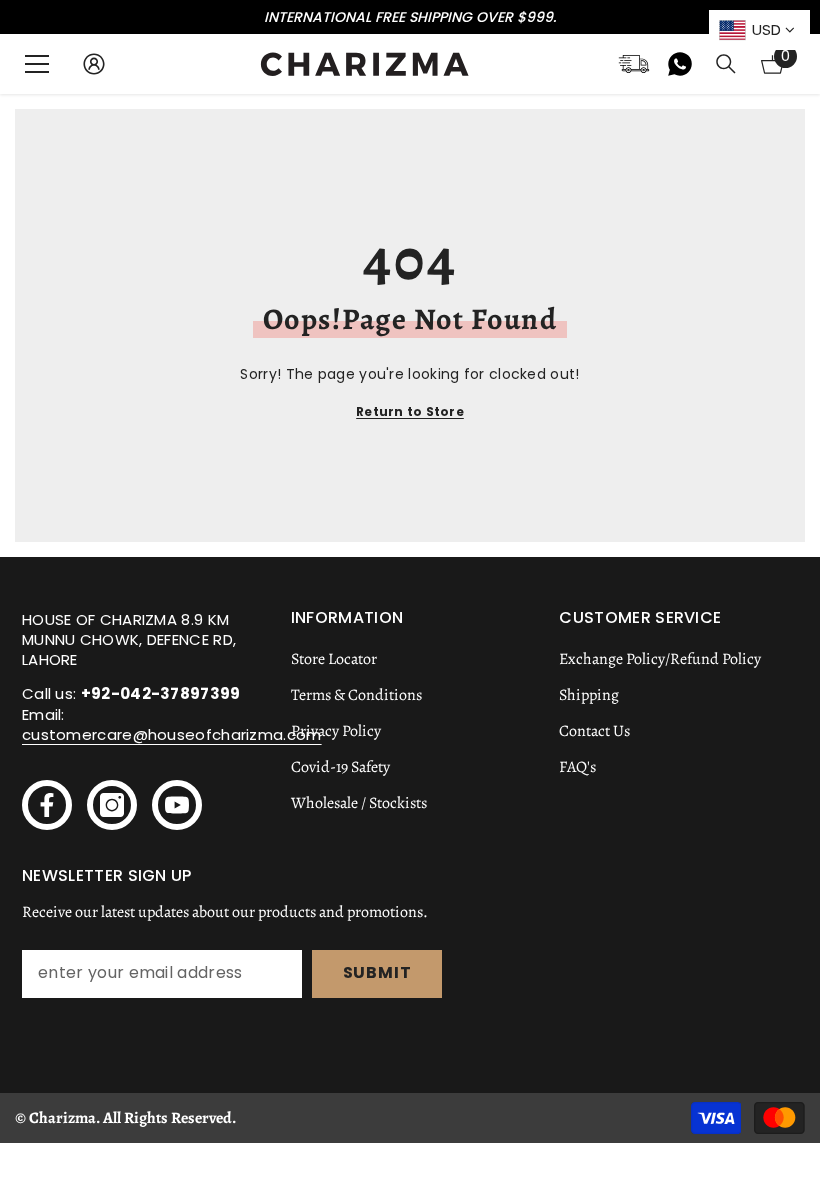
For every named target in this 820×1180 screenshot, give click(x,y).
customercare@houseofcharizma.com (172, 734)
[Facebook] (47, 805)
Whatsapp (680, 64)
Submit (377, 972)
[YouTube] (177, 805)
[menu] (37, 64)
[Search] (726, 64)
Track (634, 64)
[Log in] (94, 64)
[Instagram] (112, 805)
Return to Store (410, 411)
